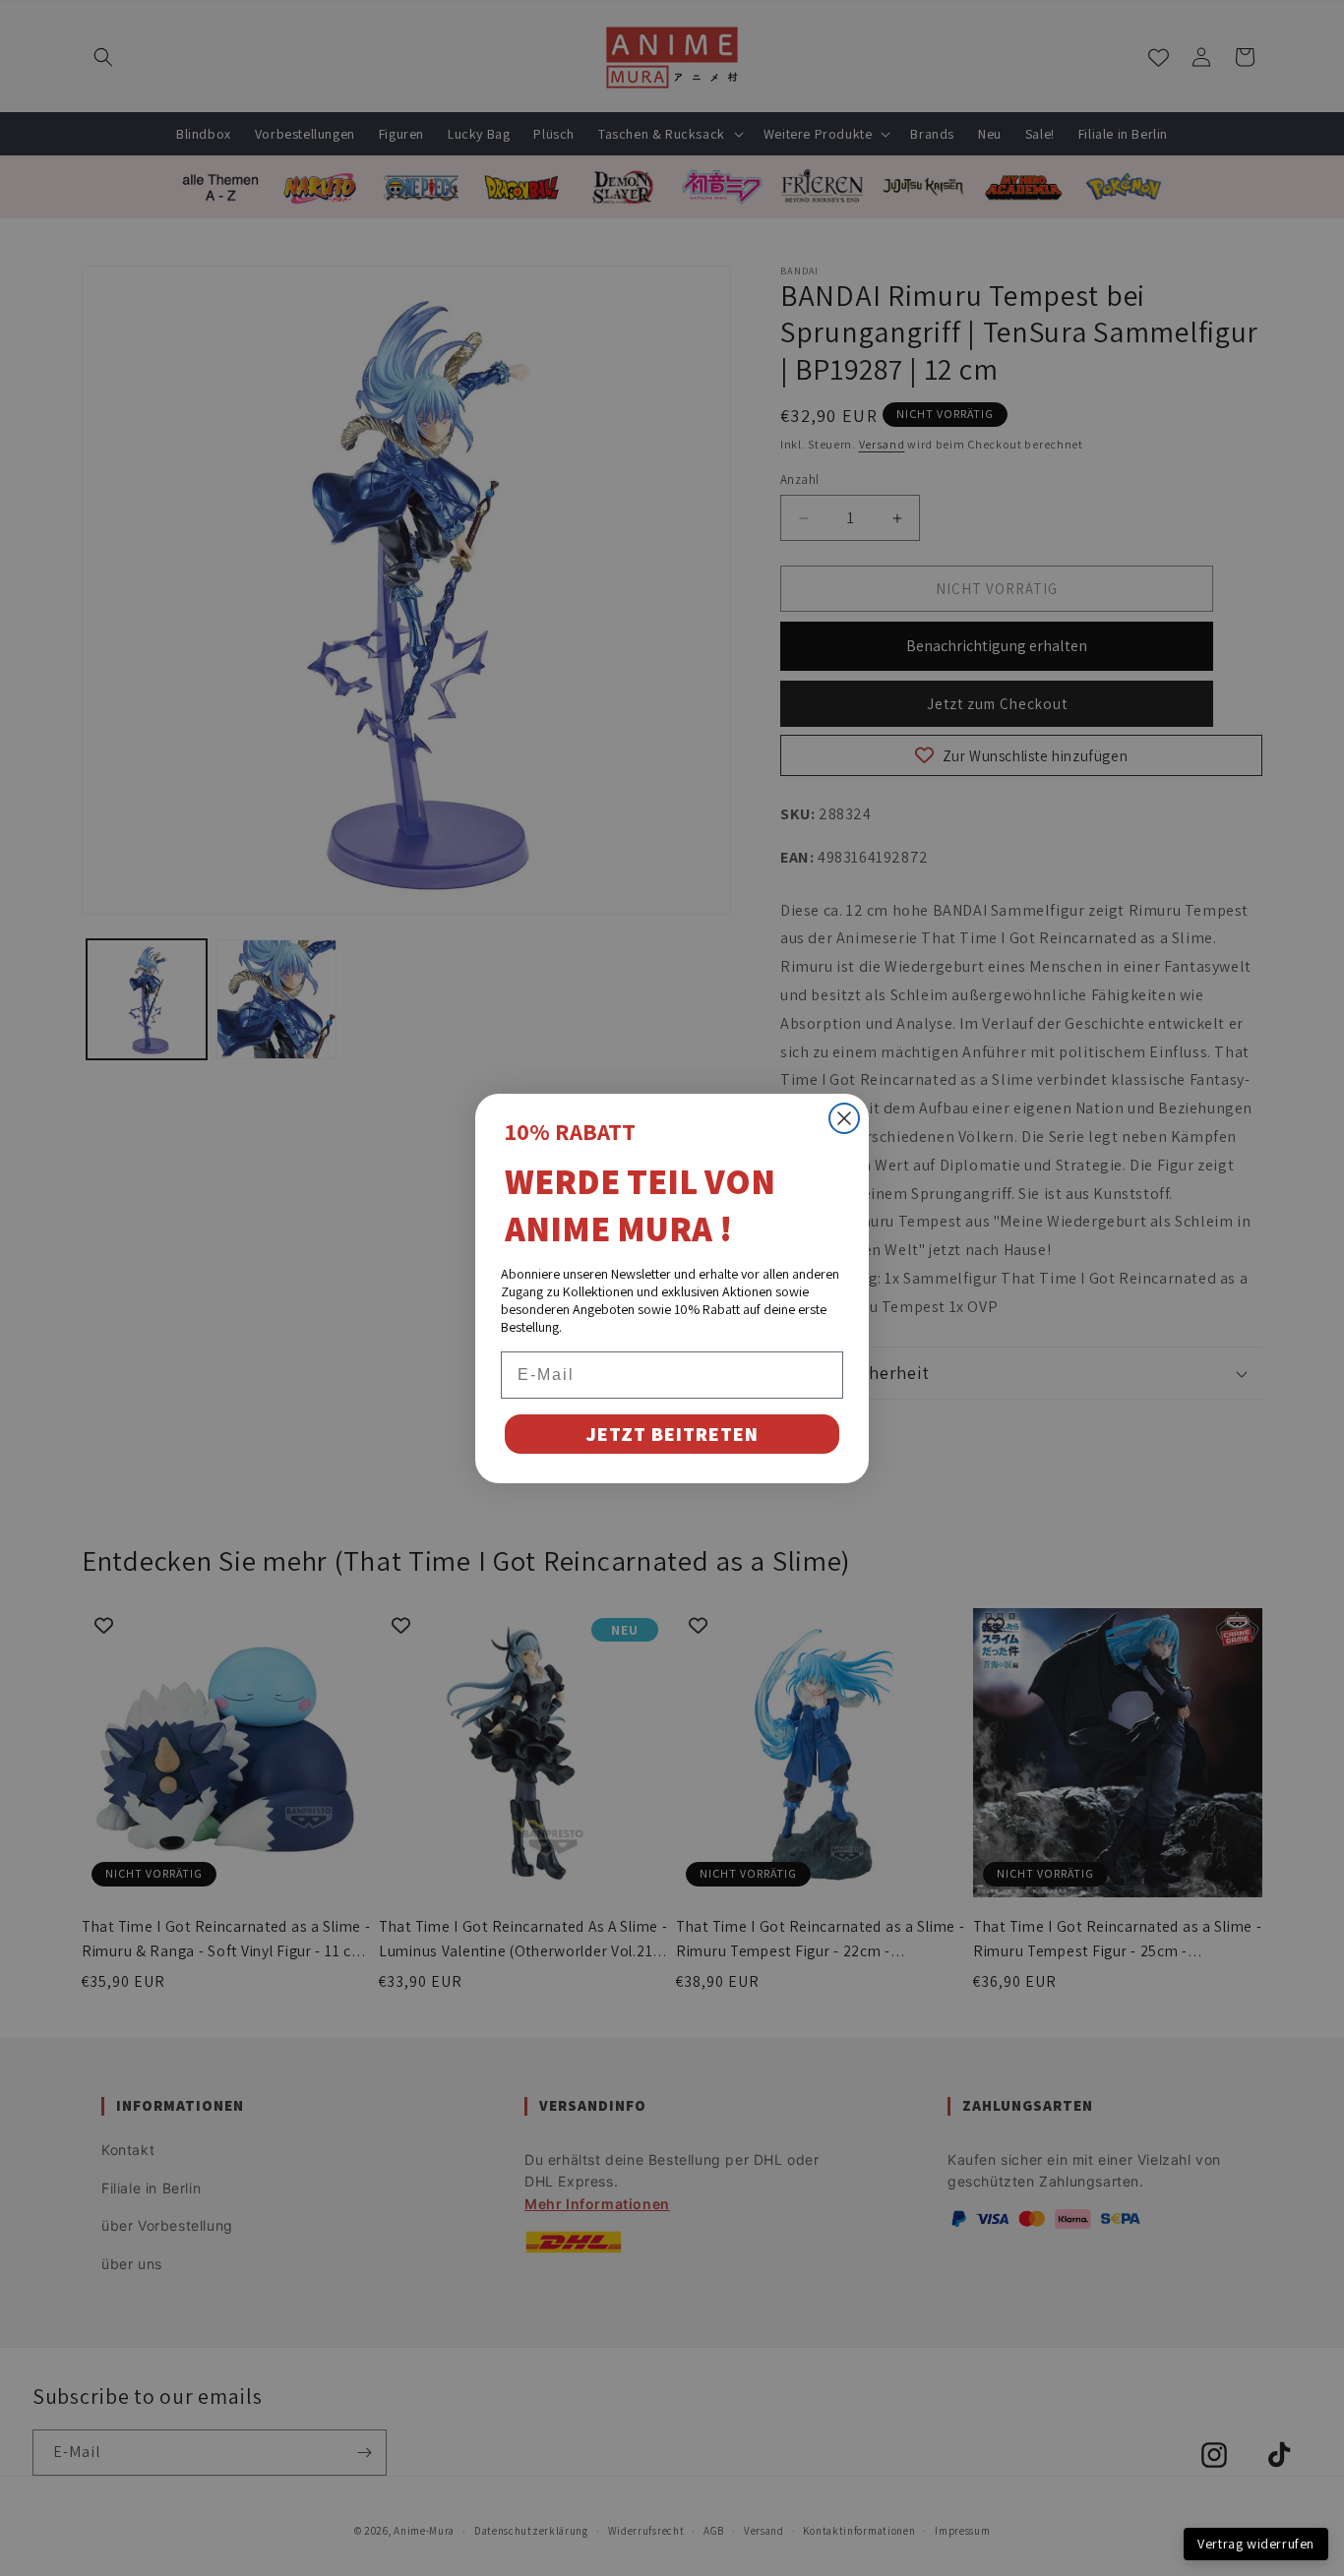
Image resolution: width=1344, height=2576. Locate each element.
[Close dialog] (844, 1118)
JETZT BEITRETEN (672, 1434)
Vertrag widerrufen (1256, 2544)
